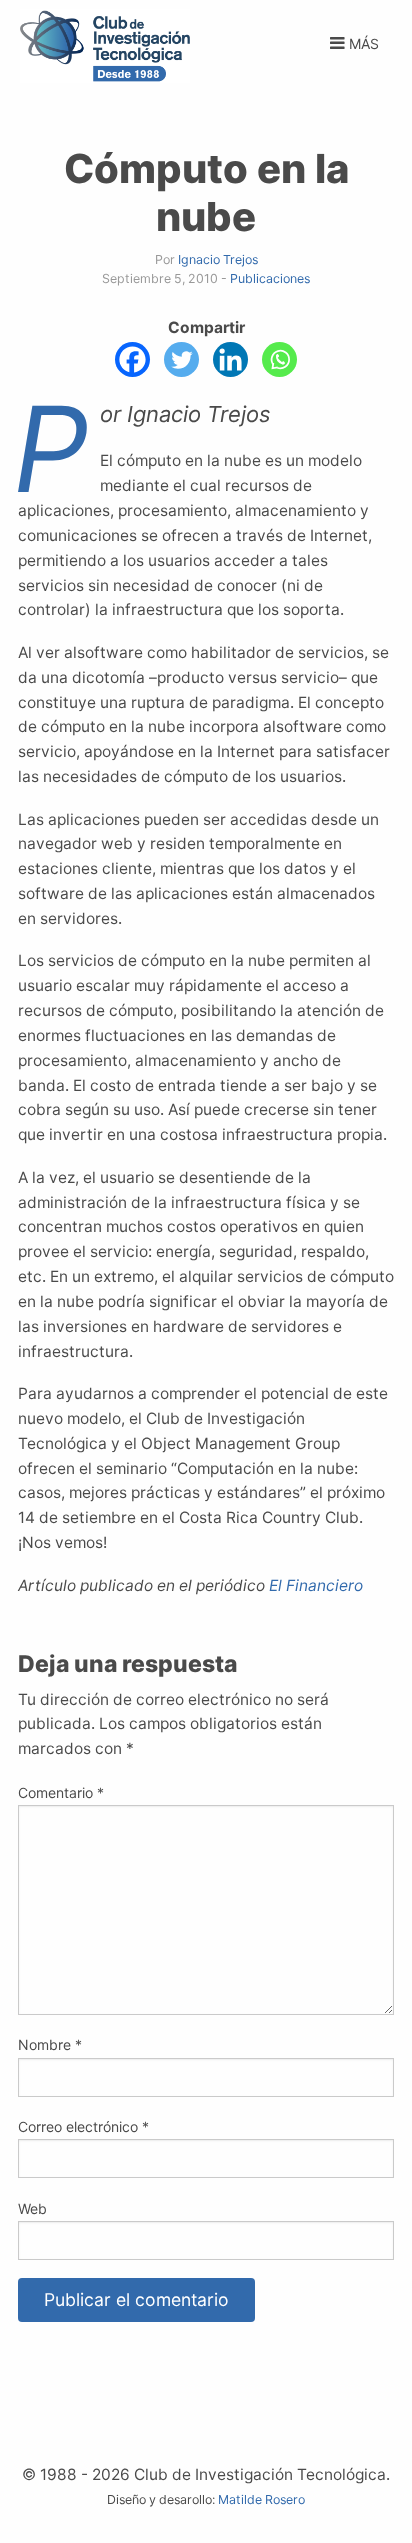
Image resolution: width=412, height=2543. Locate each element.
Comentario (61, 1792)
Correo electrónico (83, 2126)
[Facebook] (132, 359)
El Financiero (316, 1585)
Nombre (50, 2044)
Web (32, 2208)
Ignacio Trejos (218, 259)
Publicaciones (270, 278)
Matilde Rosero (261, 2499)
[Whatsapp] (279, 359)
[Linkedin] (230, 359)
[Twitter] (181, 359)
